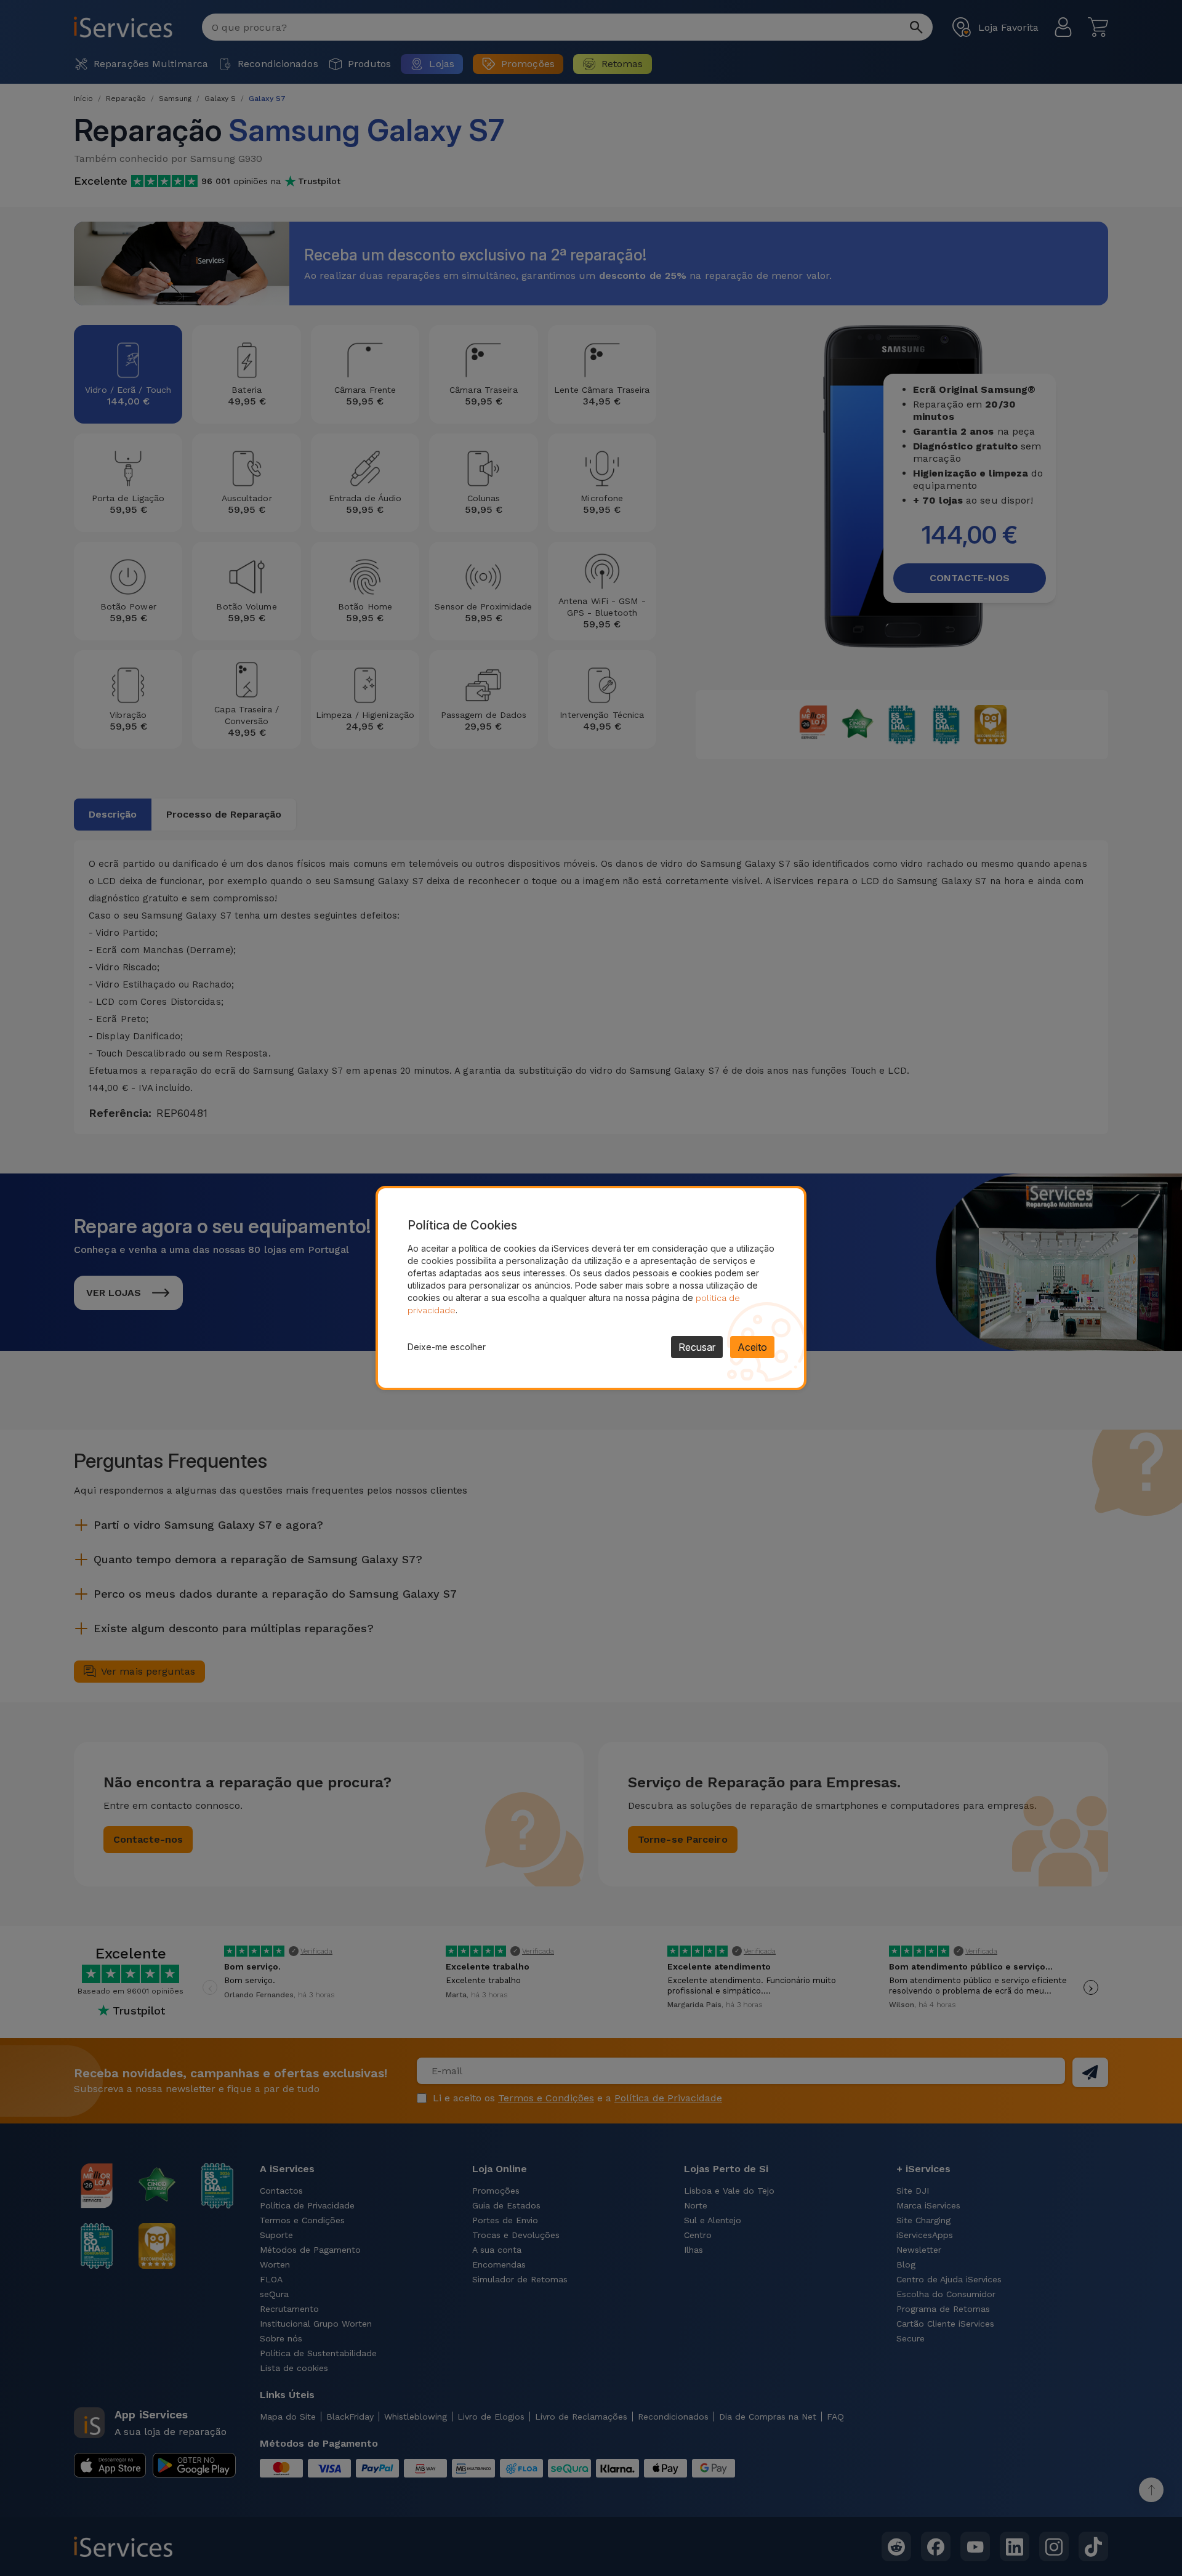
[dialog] (591, 1288)
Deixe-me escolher (447, 1347)
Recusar (697, 1347)
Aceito (752, 1347)
